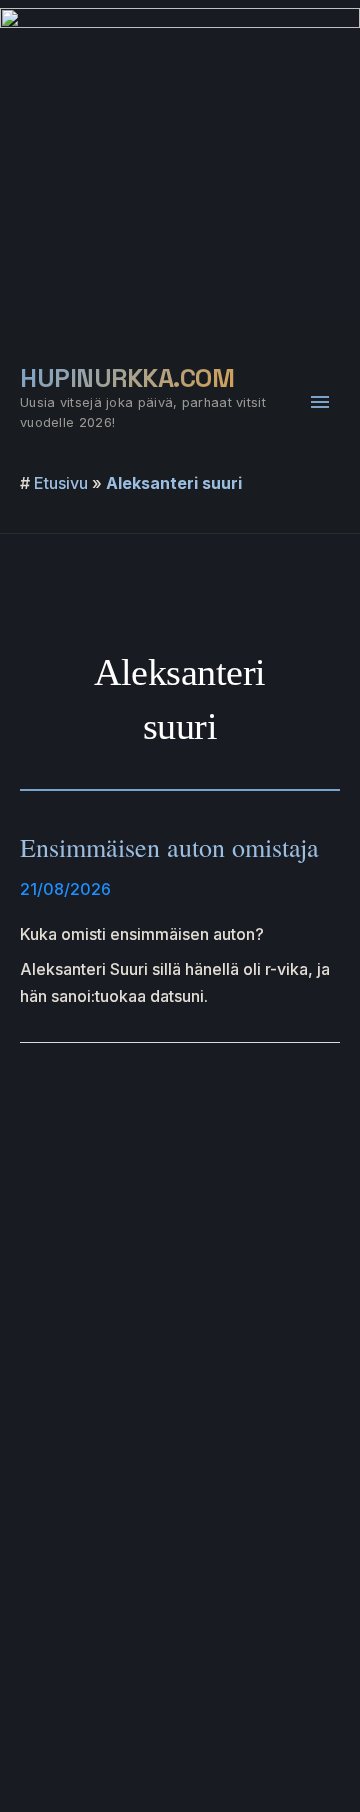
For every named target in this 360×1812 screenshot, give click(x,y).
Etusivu (61, 483)
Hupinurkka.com (127, 378)
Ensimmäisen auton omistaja (169, 847)
